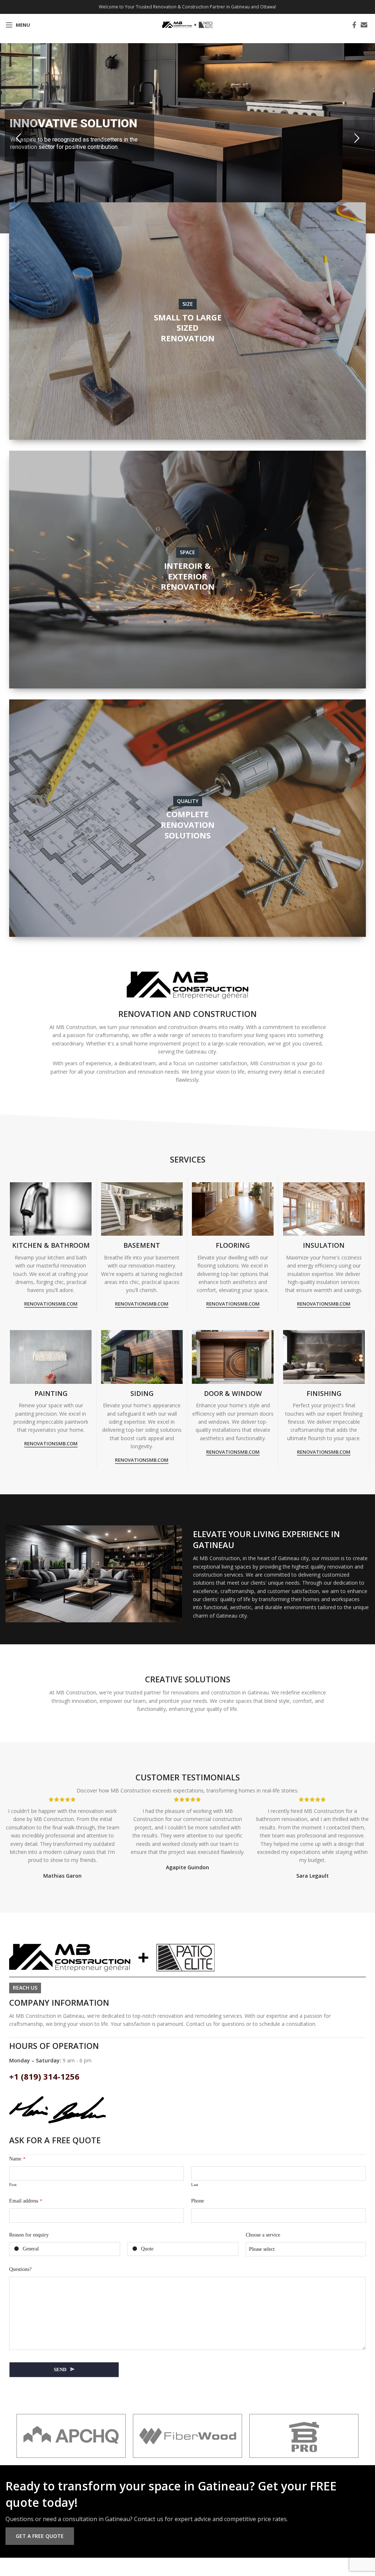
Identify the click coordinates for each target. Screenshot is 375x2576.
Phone (198, 2201)
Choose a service (263, 2235)
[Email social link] (364, 25)
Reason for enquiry (29, 2235)
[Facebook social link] (354, 25)
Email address (26, 2201)
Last (195, 2185)
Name (17, 2159)
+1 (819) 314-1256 (44, 2076)
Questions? (20, 2269)
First (13, 2185)
